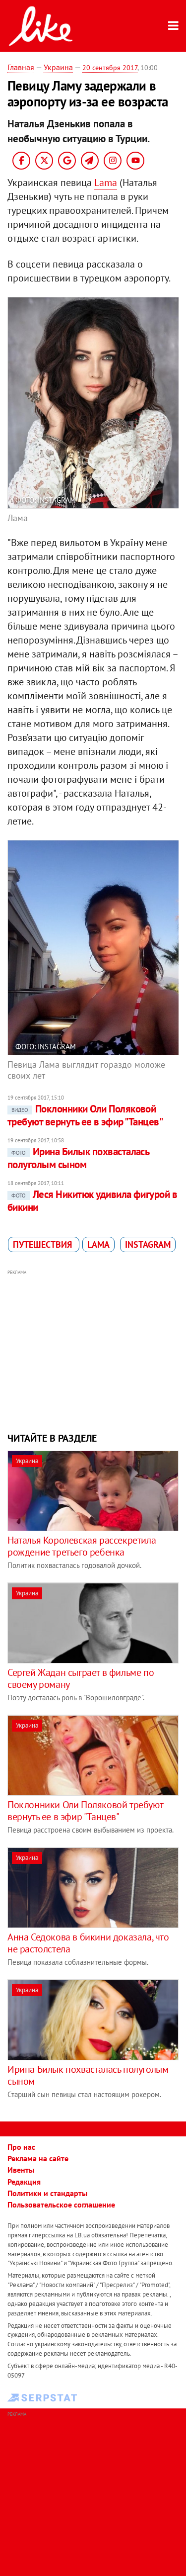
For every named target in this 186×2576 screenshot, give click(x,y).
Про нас (21, 2147)
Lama (106, 183)
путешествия (44, 1244)
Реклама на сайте (38, 2158)
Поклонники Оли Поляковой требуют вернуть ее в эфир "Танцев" (85, 1115)
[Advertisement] (93, 1350)
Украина (58, 67)
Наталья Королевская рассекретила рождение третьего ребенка (82, 1546)
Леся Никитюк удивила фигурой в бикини (92, 1201)
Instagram (148, 1244)
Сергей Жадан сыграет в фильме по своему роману (81, 1678)
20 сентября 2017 (110, 68)
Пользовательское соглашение (61, 2205)
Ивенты (21, 2170)
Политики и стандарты (47, 2193)
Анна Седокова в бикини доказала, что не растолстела (88, 1943)
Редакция (24, 2182)
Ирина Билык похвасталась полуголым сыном (78, 1158)
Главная (21, 67)
